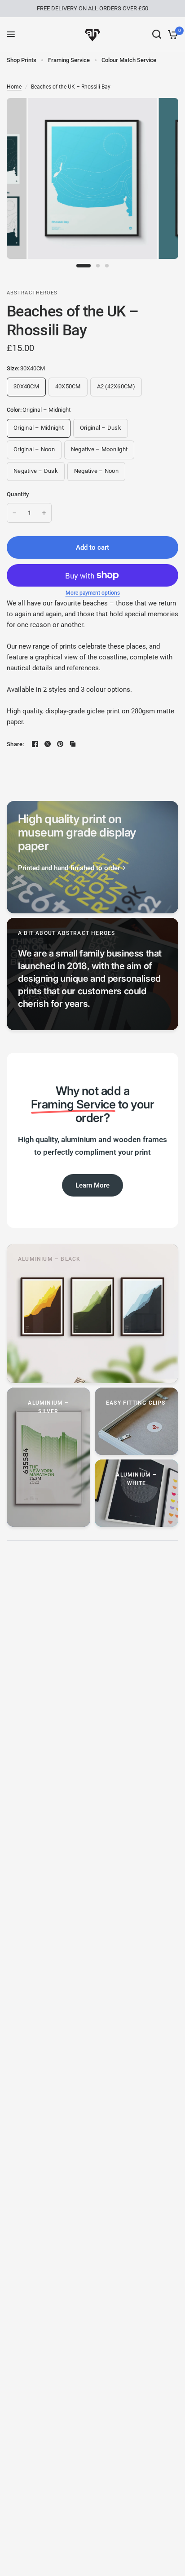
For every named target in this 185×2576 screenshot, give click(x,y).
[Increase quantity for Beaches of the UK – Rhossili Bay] (44, 513)
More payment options (93, 593)
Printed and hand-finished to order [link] (69, 868)
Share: (15, 744)
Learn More (92, 1185)
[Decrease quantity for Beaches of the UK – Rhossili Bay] (14, 513)
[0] (171, 34)
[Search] (157, 34)
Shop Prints (22, 60)
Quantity (18, 494)
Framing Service (69, 60)
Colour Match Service (129, 60)
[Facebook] (35, 744)
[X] (48, 744)
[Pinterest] (60, 744)
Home (14, 87)
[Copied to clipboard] (73, 744)
